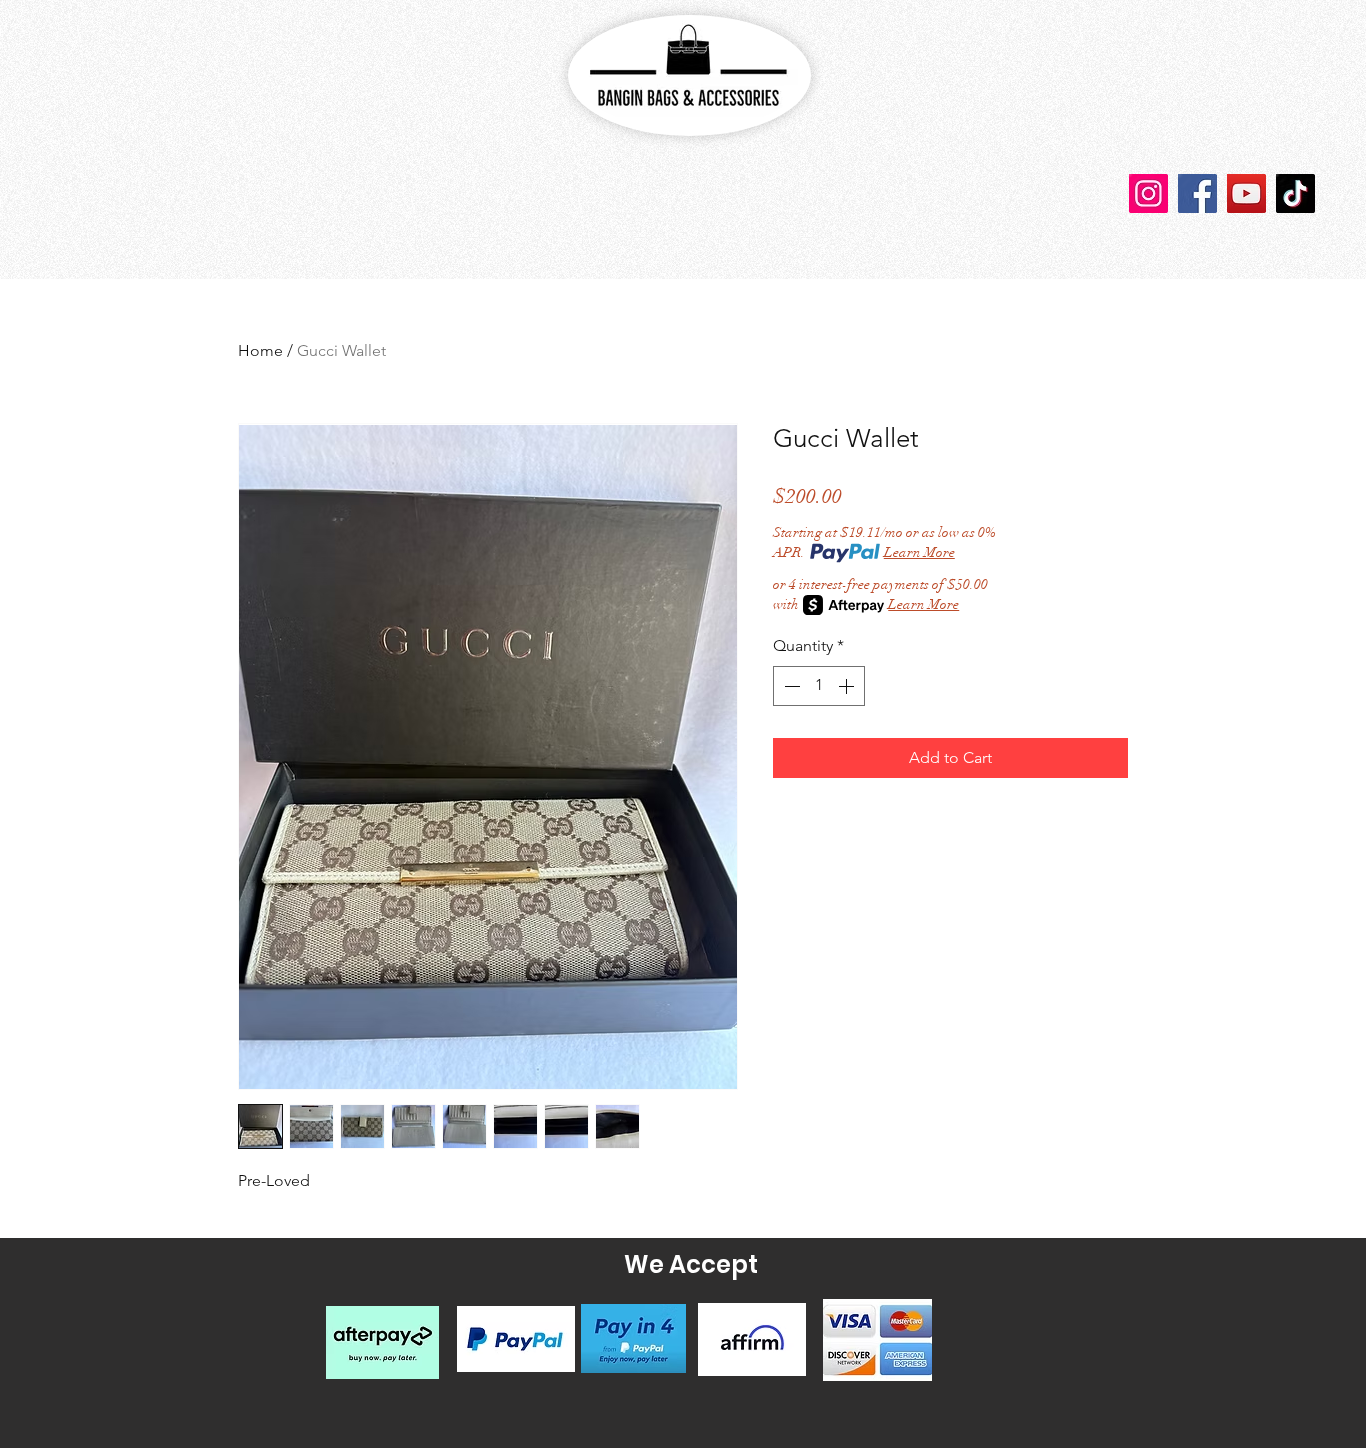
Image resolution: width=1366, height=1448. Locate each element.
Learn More (919, 552)
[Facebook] (1197, 193)
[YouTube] (1246, 193)
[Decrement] (790, 686)
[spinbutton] (819, 686)
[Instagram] (1148, 193)
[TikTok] (1295, 193)
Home (260, 350)
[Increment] (848, 686)
